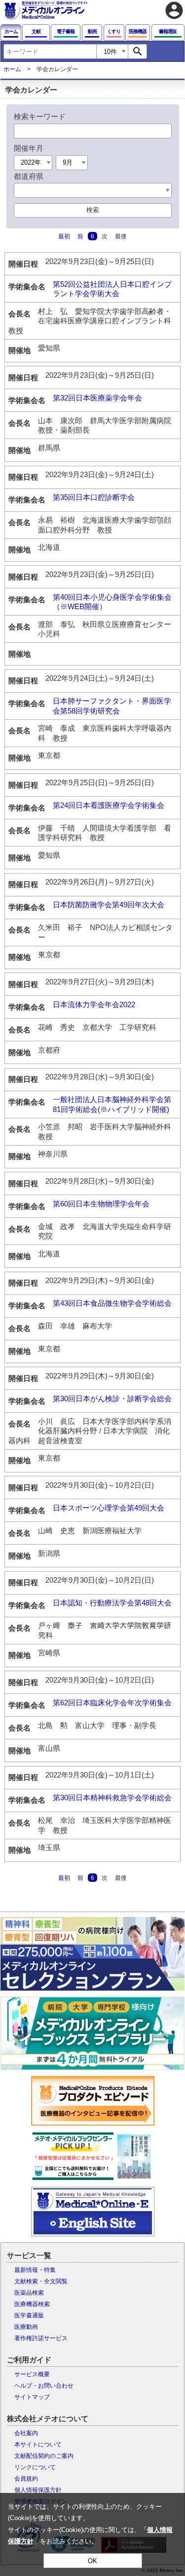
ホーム (12, 69)
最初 (64, 236)
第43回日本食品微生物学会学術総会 (112, 1303)
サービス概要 (32, 2374)
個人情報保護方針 (38, 2490)
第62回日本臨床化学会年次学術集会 (112, 1703)
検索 (93, 210)
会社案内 (26, 2433)
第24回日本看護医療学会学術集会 (109, 805)
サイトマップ (32, 2397)
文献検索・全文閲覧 (41, 2281)
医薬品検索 (29, 2293)
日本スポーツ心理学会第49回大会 (109, 1508)
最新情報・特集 (35, 2270)
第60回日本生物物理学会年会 (101, 1204)
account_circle (174, 10)
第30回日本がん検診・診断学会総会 (112, 1399)
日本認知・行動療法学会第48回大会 (112, 1603)
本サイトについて (38, 2444)
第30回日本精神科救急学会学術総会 (112, 1798)
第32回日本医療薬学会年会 (97, 398)
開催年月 (29, 148)
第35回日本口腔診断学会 (94, 497)
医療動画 (26, 2327)
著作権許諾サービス (41, 2338)
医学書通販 (29, 2315)
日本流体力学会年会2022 (94, 1004)
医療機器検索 (32, 2304)
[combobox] (50, 51)
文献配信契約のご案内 (44, 2456)
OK (92, 2561)
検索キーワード (40, 116)
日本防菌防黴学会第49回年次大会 (109, 905)
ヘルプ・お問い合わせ (44, 2386)
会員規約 (26, 2479)
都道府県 (29, 176)
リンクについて (35, 2467)
